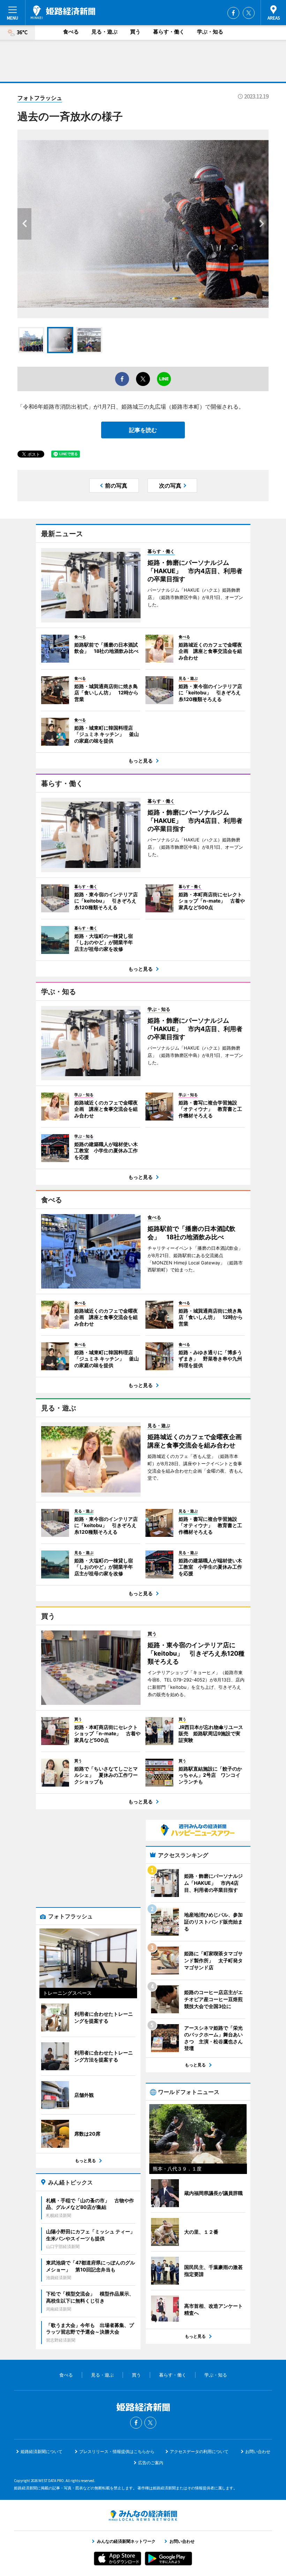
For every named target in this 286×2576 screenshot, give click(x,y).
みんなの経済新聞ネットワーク (143, 2516)
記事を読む (143, 430)
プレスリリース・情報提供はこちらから (117, 2451)
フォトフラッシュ (40, 98)
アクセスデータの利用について (199, 2451)
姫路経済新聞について (42, 2451)
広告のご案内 (151, 2463)
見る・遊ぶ (104, 32)
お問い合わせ (258, 2451)
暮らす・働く (169, 32)
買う (135, 32)
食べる (71, 32)
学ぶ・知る (210, 32)
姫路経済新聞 (63, 12)
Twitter (249, 13)
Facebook (233, 13)
